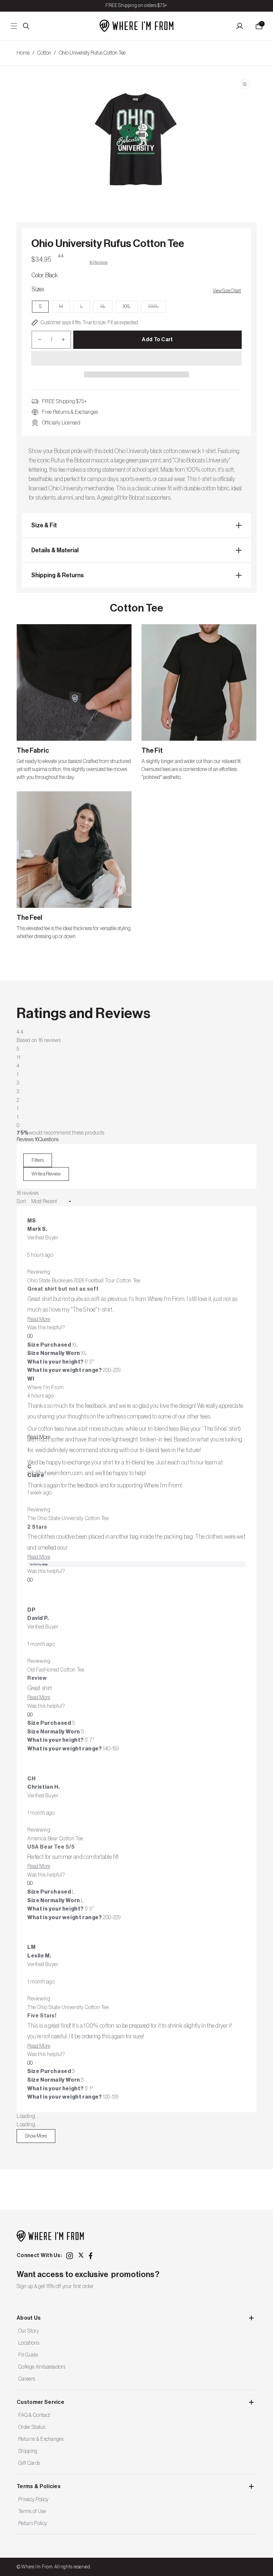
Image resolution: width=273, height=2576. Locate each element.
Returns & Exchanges (41, 2439)
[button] (136, 359)
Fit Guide (28, 2355)
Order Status (32, 2427)
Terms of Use (32, 2511)
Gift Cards (29, 2463)
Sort (22, 1201)
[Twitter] (81, 2255)
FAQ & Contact (34, 2415)
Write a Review (50, 1176)
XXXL (157, 308)
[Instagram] (70, 2256)
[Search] (26, 26)
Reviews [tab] (28, 1140)
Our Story (29, 2331)
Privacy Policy (33, 2499)
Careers (27, 2379)
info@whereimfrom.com (55, 1473)
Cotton (44, 53)
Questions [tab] (49, 1140)
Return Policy (33, 2523)
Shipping (28, 2451)
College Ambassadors (42, 2367)
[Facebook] (92, 2256)
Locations (29, 2343)
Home (23, 53)
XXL (127, 307)
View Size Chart (227, 291)
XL (106, 308)
